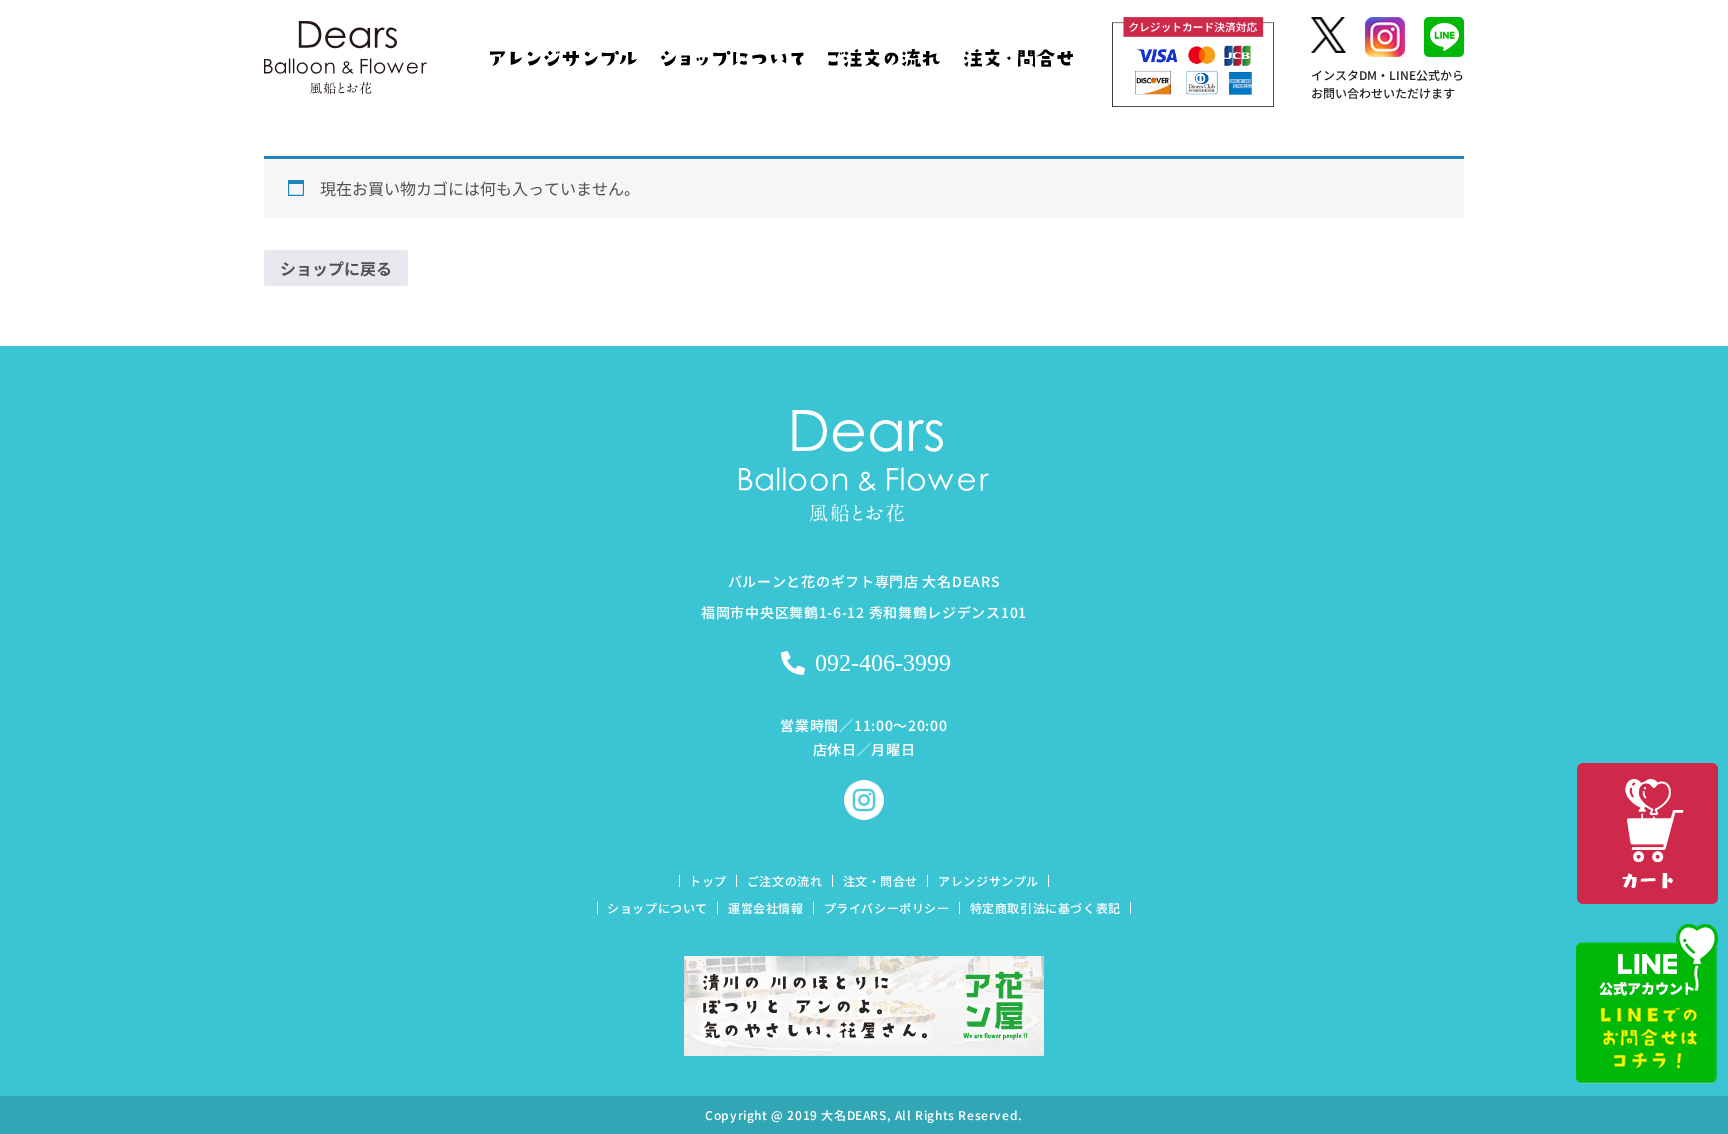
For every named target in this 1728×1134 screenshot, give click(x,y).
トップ (708, 880)
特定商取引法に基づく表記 (1045, 907)
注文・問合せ (881, 880)
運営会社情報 (766, 907)
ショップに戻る (336, 268)
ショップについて (657, 907)
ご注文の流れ (785, 880)
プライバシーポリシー (887, 907)
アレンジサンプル (988, 880)
